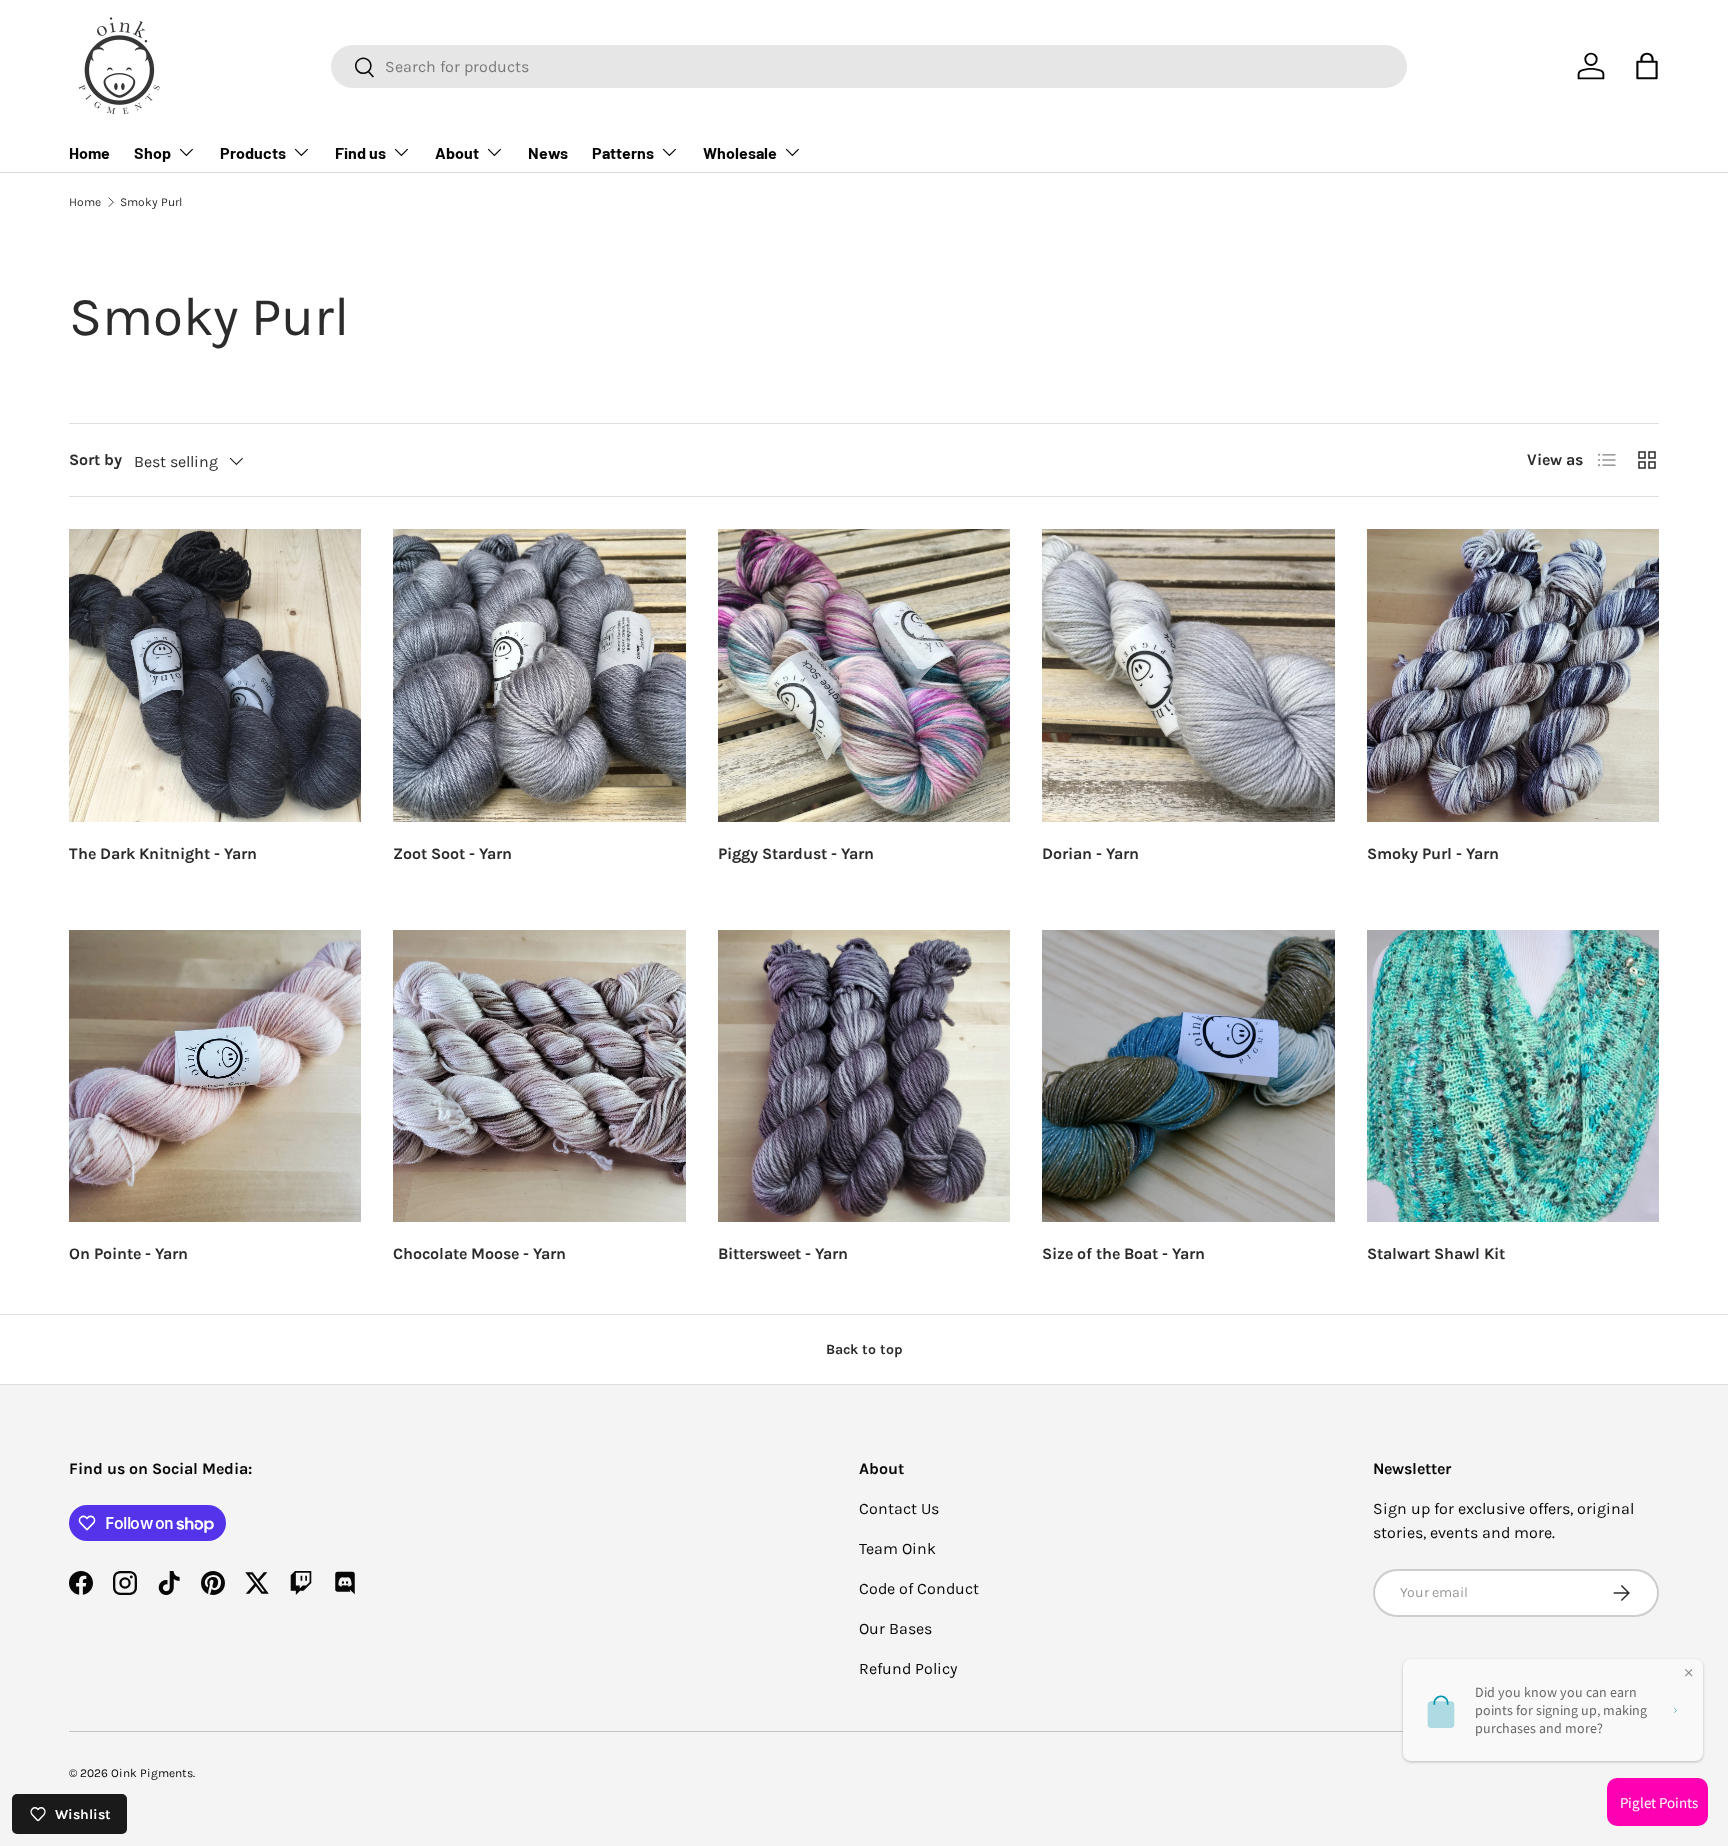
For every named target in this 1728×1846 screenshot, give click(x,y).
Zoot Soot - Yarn (452, 853)
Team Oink (897, 1548)
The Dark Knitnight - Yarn (163, 853)
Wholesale (740, 152)
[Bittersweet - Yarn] (864, 1076)
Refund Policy (908, 1668)
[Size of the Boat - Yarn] (1188, 1076)
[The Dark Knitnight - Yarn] (215, 675)
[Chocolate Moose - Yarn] (539, 1076)
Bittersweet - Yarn (783, 1253)
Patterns (623, 152)
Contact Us (899, 1508)
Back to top (864, 1349)
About (457, 152)
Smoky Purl (151, 202)
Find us (360, 152)
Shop (152, 152)
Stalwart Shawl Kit (1436, 1253)
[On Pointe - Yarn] (215, 1076)
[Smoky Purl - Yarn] (1513, 675)
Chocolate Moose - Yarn (479, 1253)
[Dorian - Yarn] (1188, 675)
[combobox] (869, 66)
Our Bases (895, 1628)
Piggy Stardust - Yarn (796, 853)
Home (89, 152)
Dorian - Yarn (1090, 853)
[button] (1647, 66)
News (548, 152)
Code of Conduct (919, 1588)
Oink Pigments (152, 1773)
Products (253, 152)
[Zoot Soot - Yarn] (539, 675)
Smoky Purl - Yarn (1433, 853)
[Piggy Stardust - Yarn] (864, 675)
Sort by (95, 459)
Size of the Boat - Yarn (1123, 1253)
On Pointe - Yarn (128, 1253)
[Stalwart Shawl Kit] (1513, 1076)
